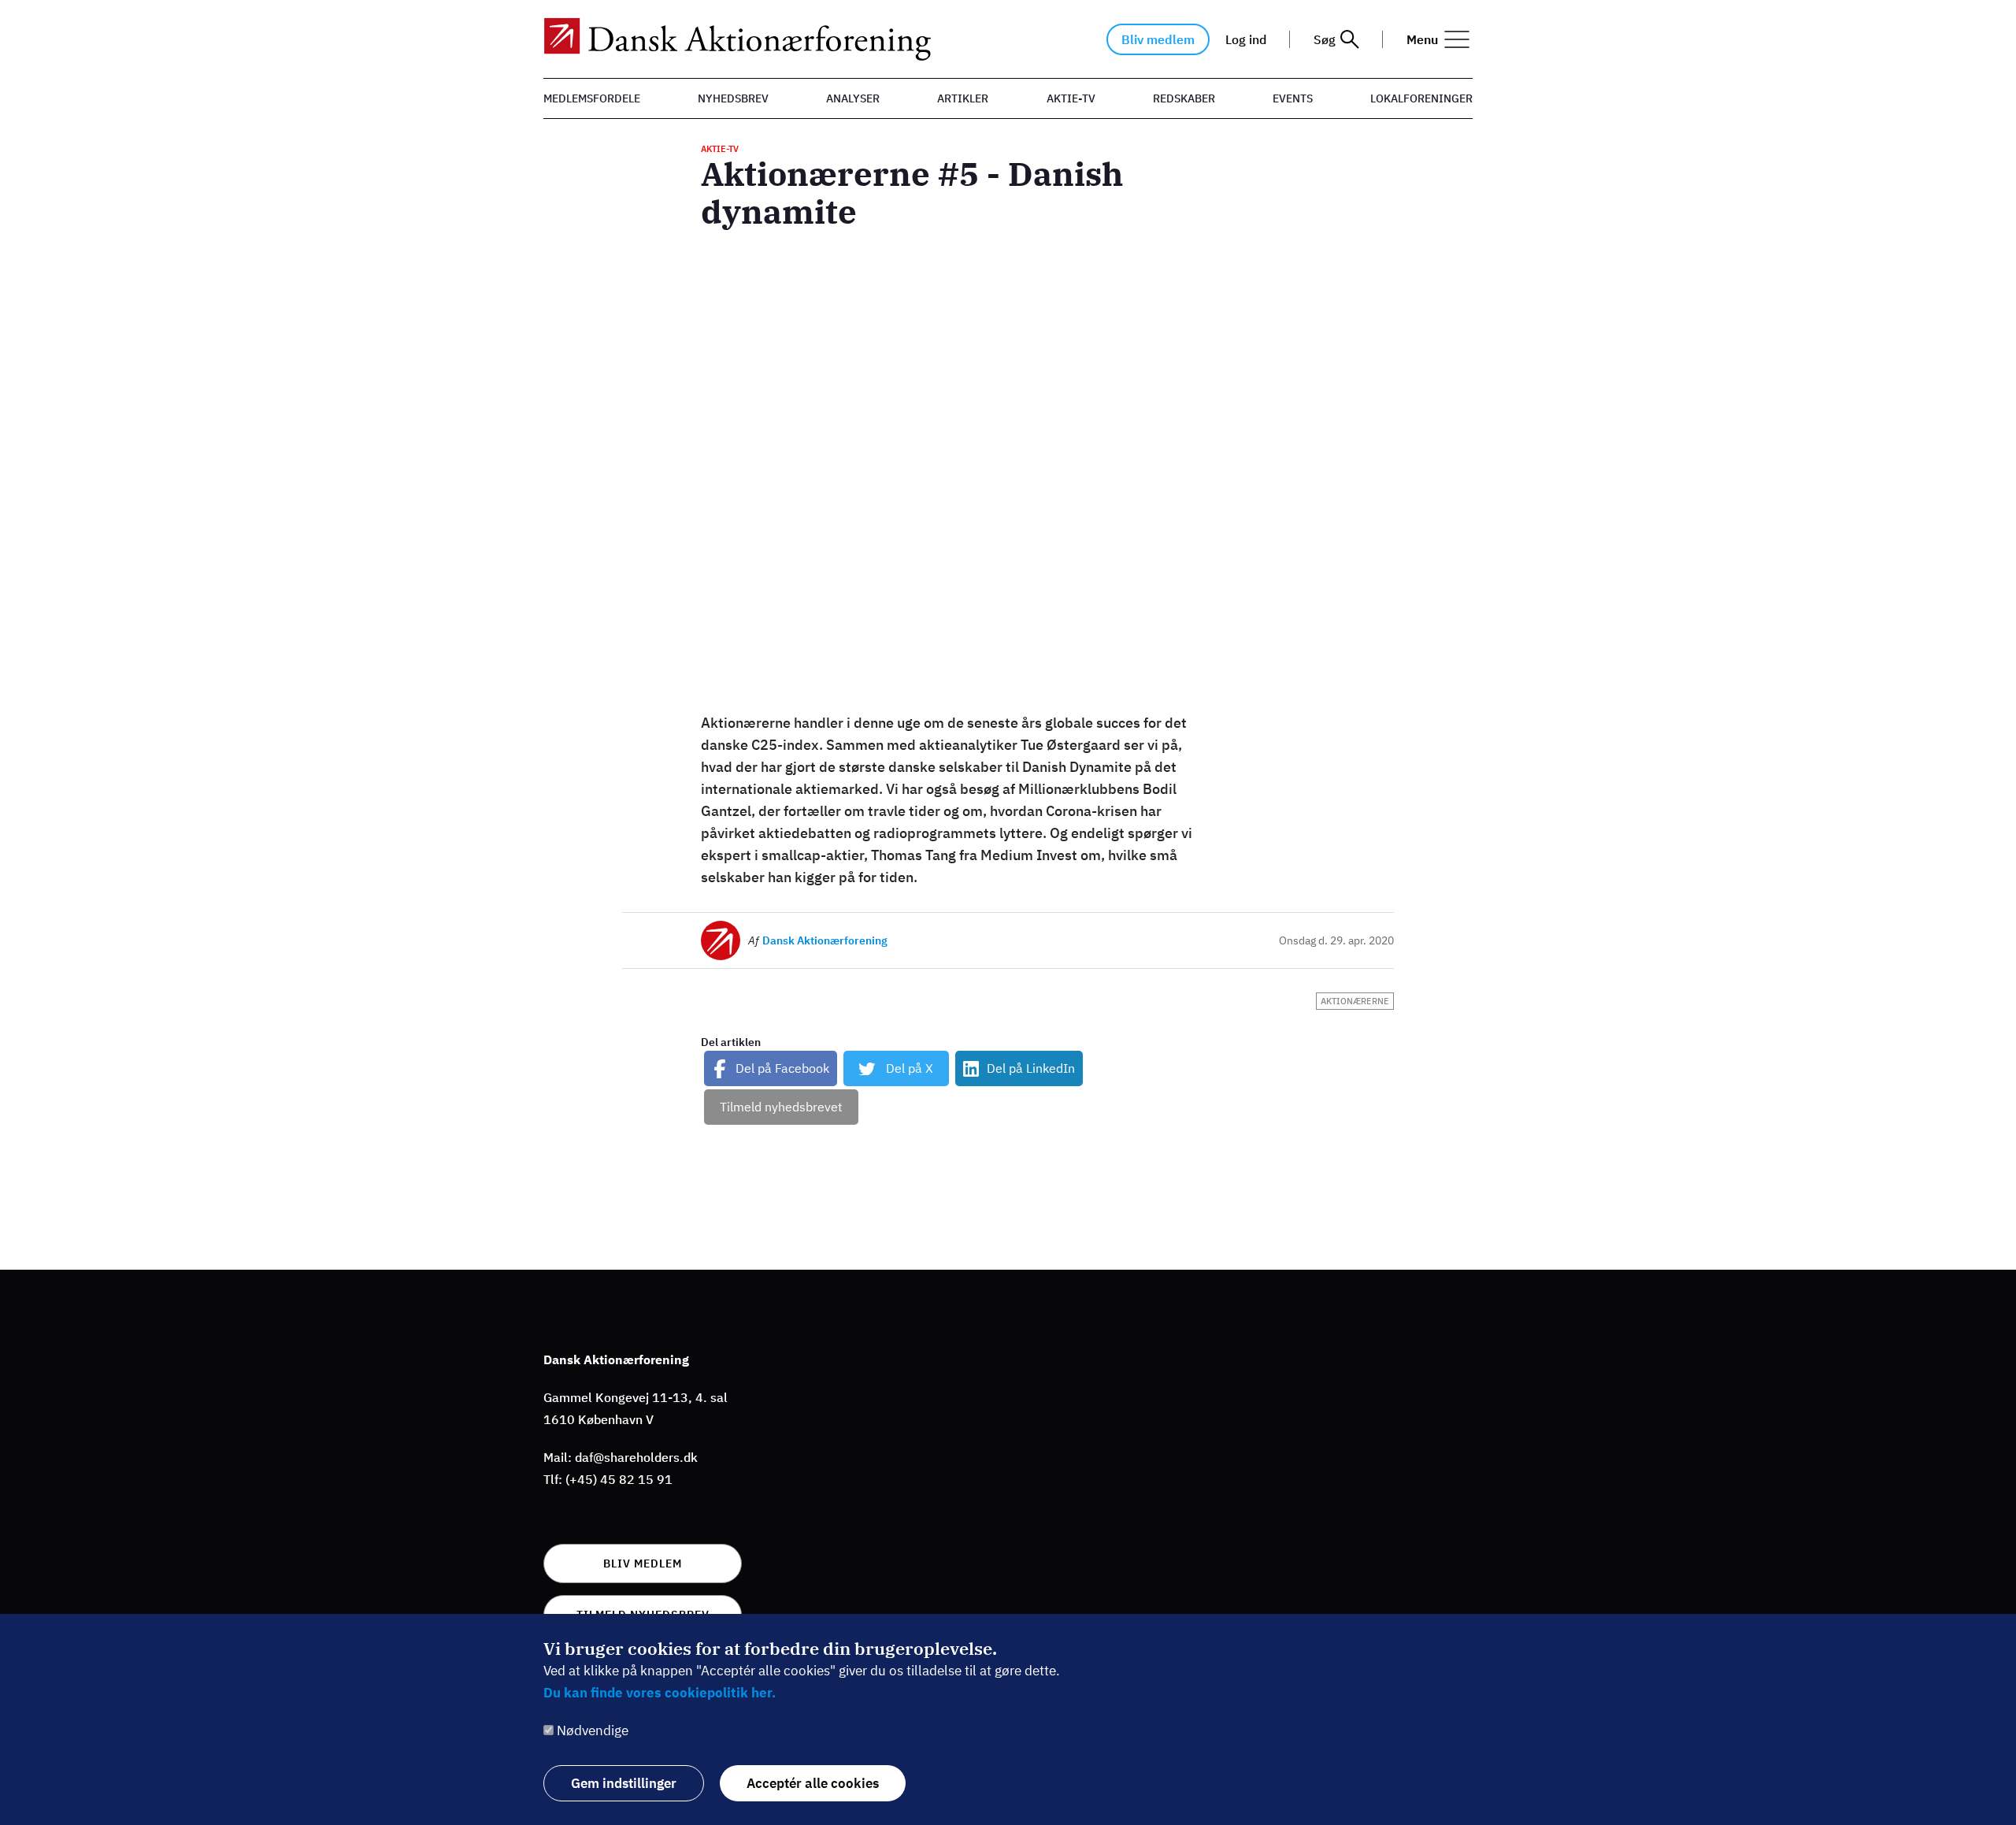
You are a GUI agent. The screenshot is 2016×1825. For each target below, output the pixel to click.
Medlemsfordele (592, 98)
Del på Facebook (782, 1068)
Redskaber (1184, 98)
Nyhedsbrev (733, 98)
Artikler (963, 98)
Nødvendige (593, 1730)
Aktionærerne (1355, 1001)
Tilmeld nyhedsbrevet (781, 1107)
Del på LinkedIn (1031, 1068)
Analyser (853, 98)
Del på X (910, 1068)
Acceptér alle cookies (813, 1783)
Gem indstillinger (624, 1783)
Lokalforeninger (1421, 98)
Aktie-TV (1071, 98)
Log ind (1246, 39)
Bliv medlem (1158, 39)
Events (1293, 98)
